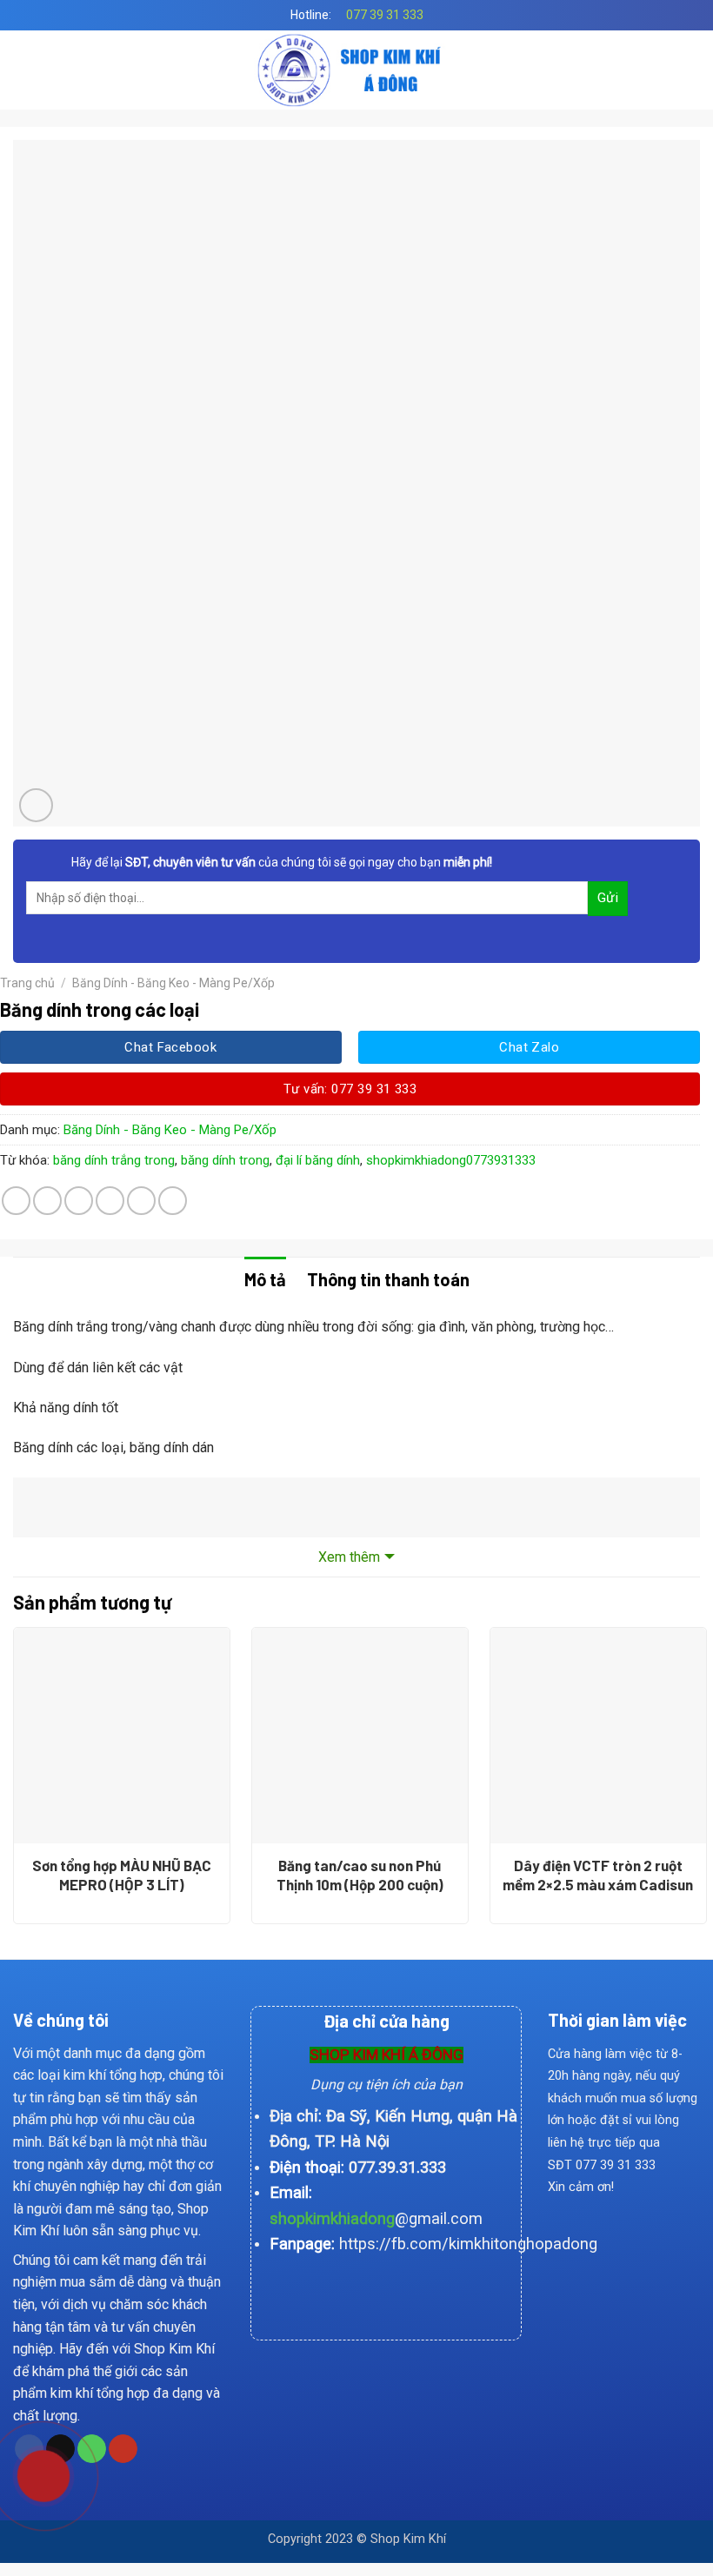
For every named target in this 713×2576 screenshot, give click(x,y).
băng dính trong (225, 1160)
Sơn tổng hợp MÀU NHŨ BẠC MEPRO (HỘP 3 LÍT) (122, 1875)
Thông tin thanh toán (388, 1279)
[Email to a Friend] (110, 1201)
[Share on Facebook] (47, 1201)
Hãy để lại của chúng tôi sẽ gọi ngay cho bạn (282, 862)
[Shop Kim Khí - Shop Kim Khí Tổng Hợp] (357, 70)
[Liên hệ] (30, 2474)
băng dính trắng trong (114, 1160)
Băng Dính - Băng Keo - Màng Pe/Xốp (173, 983)
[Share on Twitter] (79, 1201)
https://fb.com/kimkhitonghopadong (468, 2244)
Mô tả (265, 1279)
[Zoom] (36, 805)
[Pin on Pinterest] (141, 1201)
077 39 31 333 (385, 15)
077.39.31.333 (397, 2167)
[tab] (265, 1279)
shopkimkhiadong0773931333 (451, 1160)
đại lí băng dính (318, 1160)
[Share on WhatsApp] (16, 1201)
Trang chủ (27, 983)
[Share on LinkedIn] (173, 1201)
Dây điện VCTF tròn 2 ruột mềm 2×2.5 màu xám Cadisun (598, 1875)
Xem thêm (349, 1557)
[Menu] (23, 70)
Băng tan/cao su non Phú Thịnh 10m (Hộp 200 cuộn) (360, 1875)
